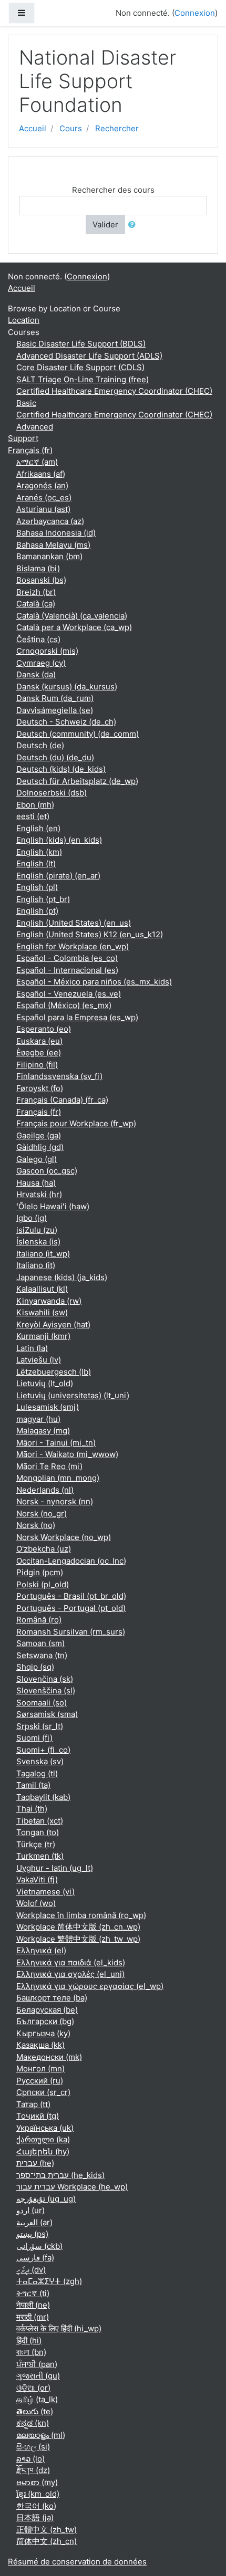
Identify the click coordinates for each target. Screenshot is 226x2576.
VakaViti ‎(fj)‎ (37, 1879)
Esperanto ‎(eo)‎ (44, 1029)
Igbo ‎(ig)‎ (32, 1218)
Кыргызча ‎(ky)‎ (43, 2033)
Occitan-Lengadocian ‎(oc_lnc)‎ (71, 1561)
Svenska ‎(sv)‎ (40, 1761)
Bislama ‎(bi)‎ (38, 568)
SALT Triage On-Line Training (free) (83, 379)
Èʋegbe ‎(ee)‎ (39, 1053)
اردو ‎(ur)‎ (30, 2210)
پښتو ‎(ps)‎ (32, 2234)
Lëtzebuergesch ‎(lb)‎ (54, 1372)
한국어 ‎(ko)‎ (36, 2506)
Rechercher (117, 128)
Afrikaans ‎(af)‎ (41, 474)
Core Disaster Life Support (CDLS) (80, 367)
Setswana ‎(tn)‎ (42, 1655)
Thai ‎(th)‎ (32, 1809)
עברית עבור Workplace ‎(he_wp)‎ (72, 2187)
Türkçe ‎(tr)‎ (36, 1844)
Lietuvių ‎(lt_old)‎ (45, 1383)
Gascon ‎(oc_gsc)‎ (47, 1171)
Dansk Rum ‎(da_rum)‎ (55, 698)
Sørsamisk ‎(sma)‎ (47, 1714)
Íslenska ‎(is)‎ (38, 1242)
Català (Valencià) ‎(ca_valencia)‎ (72, 616)
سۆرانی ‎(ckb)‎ (39, 2246)
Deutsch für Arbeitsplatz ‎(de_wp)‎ (77, 781)
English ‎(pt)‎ (37, 911)
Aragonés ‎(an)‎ (42, 485)
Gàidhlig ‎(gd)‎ (40, 1147)
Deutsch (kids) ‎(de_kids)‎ (61, 769)
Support (23, 438)
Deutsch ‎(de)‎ (40, 745)
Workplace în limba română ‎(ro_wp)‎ (81, 1915)
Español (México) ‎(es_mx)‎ (64, 1005)
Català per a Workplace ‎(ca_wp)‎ (74, 627)
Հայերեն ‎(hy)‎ (43, 2151)
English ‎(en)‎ (38, 828)
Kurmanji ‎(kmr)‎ (43, 1336)
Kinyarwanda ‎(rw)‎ (49, 1301)
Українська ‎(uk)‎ (45, 2128)
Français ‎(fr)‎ (30, 450)
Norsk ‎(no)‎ (36, 1525)
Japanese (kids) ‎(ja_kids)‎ (62, 1277)
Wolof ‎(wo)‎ (36, 1903)
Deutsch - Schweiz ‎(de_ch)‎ (66, 722)
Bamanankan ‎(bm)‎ (49, 556)
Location (24, 320)
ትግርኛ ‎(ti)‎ (33, 2293)
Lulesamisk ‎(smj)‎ (48, 1407)
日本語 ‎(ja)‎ (35, 2517)
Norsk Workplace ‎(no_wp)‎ (64, 1537)
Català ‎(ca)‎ (36, 604)
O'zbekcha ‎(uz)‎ (44, 1549)
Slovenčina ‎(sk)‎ (45, 1679)
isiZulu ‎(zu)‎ (37, 1230)
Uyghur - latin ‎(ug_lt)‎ (55, 1868)
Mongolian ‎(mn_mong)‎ (58, 1478)
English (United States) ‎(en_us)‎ (74, 923)
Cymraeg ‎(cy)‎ (41, 663)
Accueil (33, 128)
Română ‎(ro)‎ (39, 1620)
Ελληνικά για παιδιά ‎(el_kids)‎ (71, 1962)
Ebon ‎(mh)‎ (35, 805)
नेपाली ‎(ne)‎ (33, 2305)
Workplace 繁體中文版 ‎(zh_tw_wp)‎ (78, 1939)
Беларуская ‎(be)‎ (47, 2010)
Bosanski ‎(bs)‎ (41, 580)
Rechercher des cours (113, 190)
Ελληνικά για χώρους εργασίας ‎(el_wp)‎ (90, 1986)
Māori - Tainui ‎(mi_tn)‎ (56, 1443)
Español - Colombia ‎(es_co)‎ (67, 958)
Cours (71, 128)
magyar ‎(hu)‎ (38, 1419)
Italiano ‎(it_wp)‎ (43, 1254)
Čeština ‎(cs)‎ (38, 639)
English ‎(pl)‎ (37, 887)
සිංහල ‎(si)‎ (33, 2447)
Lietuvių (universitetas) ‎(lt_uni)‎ (73, 1395)
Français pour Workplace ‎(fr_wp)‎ (76, 1123)
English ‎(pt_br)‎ (43, 899)
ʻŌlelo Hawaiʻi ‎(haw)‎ (53, 1206)
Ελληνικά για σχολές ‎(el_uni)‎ (70, 1974)
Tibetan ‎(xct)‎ (40, 1821)
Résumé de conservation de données (77, 2562)
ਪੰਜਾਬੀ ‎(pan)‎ (37, 2364)
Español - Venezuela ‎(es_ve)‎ (69, 994)
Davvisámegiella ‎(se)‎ (55, 710)
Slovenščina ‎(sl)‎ (46, 1690)
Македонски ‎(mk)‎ (49, 2057)
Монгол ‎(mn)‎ (40, 2069)
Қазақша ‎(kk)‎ (40, 2045)
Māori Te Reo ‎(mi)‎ (49, 1466)
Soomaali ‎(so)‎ (42, 1703)
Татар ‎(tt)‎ (33, 2104)
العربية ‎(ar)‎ (34, 2222)
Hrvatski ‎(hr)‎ (39, 1194)
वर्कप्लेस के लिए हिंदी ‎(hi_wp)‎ (59, 2328)
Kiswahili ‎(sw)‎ (42, 1312)
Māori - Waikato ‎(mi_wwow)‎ (67, 1454)
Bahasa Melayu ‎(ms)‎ (53, 545)
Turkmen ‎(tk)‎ (40, 1856)
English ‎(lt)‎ (36, 863)
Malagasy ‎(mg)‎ (43, 1431)
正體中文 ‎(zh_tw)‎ (47, 2530)
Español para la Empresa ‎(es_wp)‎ (77, 1017)
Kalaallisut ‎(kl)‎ (42, 1289)
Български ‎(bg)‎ (45, 2021)
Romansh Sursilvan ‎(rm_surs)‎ (71, 1632)
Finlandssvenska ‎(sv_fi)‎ (59, 1076)
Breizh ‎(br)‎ (36, 592)
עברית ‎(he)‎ (35, 2163)
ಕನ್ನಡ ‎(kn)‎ (33, 2423)
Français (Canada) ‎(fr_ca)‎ (62, 1100)
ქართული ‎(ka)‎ (43, 2139)
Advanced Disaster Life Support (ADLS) (89, 356)
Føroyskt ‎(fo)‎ (40, 1088)
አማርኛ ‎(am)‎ (37, 462)
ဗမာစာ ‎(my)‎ (37, 2482)
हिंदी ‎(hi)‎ (29, 2341)
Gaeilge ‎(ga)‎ (39, 1135)
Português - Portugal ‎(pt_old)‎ (71, 1608)
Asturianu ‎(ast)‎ (43, 509)
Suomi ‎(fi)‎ (34, 1738)
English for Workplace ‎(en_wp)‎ (73, 946)
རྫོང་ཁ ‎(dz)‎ (33, 2470)
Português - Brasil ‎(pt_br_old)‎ (71, 1596)
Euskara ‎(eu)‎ (39, 1041)
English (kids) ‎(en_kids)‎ (59, 840)
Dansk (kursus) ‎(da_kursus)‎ (67, 687)
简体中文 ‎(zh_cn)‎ (47, 2541)
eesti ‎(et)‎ (33, 816)
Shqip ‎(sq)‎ (35, 1667)
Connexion (195, 13)
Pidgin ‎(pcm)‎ (40, 1572)
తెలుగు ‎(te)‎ (35, 2411)
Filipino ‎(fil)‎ (37, 1065)
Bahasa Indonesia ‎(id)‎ (56, 533)
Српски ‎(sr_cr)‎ (43, 2092)
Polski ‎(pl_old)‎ (43, 1584)
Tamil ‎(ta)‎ (33, 1785)
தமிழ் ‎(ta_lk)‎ (37, 2399)
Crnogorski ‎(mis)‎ (47, 651)
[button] (134, 225)
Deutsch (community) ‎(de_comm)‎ (78, 734)
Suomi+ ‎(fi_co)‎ (43, 1750)
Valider (105, 224)
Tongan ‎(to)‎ (38, 1832)
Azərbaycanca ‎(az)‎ (50, 521)
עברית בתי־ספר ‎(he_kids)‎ (60, 2175)
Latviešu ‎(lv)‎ (39, 1360)
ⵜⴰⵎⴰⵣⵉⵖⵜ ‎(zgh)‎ (49, 2281)
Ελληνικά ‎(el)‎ (41, 1950)
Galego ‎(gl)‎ (37, 1159)
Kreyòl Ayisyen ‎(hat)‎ (53, 1324)
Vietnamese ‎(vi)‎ (45, 1892)
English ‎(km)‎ (39, 852)
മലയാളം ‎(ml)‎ (41, 2435)
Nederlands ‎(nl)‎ (45, 1490)
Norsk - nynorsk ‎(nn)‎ (55, 1501)
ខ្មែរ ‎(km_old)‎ (38, 2494)
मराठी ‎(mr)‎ (33, 2317)
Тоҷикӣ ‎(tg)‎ (38, 2116)
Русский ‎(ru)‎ (40, 2081)
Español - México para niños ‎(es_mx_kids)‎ (94, 982)
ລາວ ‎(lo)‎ (30, 2459)
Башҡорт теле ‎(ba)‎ (52, 1998)
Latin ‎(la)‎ (32, 1348)
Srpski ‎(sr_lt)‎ (40, 1726)
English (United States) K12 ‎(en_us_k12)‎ (90, 934)
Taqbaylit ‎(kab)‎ (43, 1797)
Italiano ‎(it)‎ (36, 1265)
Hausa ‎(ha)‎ (36, 1183)
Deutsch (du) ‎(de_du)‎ (55, 757)
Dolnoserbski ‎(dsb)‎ (52, 793)
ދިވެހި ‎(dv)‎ (31, 2270)
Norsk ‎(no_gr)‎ (42, 1514)
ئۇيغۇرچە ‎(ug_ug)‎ (46, 2199)
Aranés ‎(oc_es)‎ (44, 498)
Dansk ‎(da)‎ (36, 674)
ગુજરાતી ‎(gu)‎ (38, 2376)
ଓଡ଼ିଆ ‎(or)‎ (33, 2388)
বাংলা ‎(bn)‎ (31, 2352)
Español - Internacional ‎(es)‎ (67, 970)
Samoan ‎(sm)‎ (40, 1643)
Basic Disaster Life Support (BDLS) (81, 344)
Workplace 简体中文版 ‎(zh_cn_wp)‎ (78, 1927)
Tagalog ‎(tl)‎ (37, 1773)
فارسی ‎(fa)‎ (35, 2258)
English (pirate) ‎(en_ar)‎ (58, 876)
